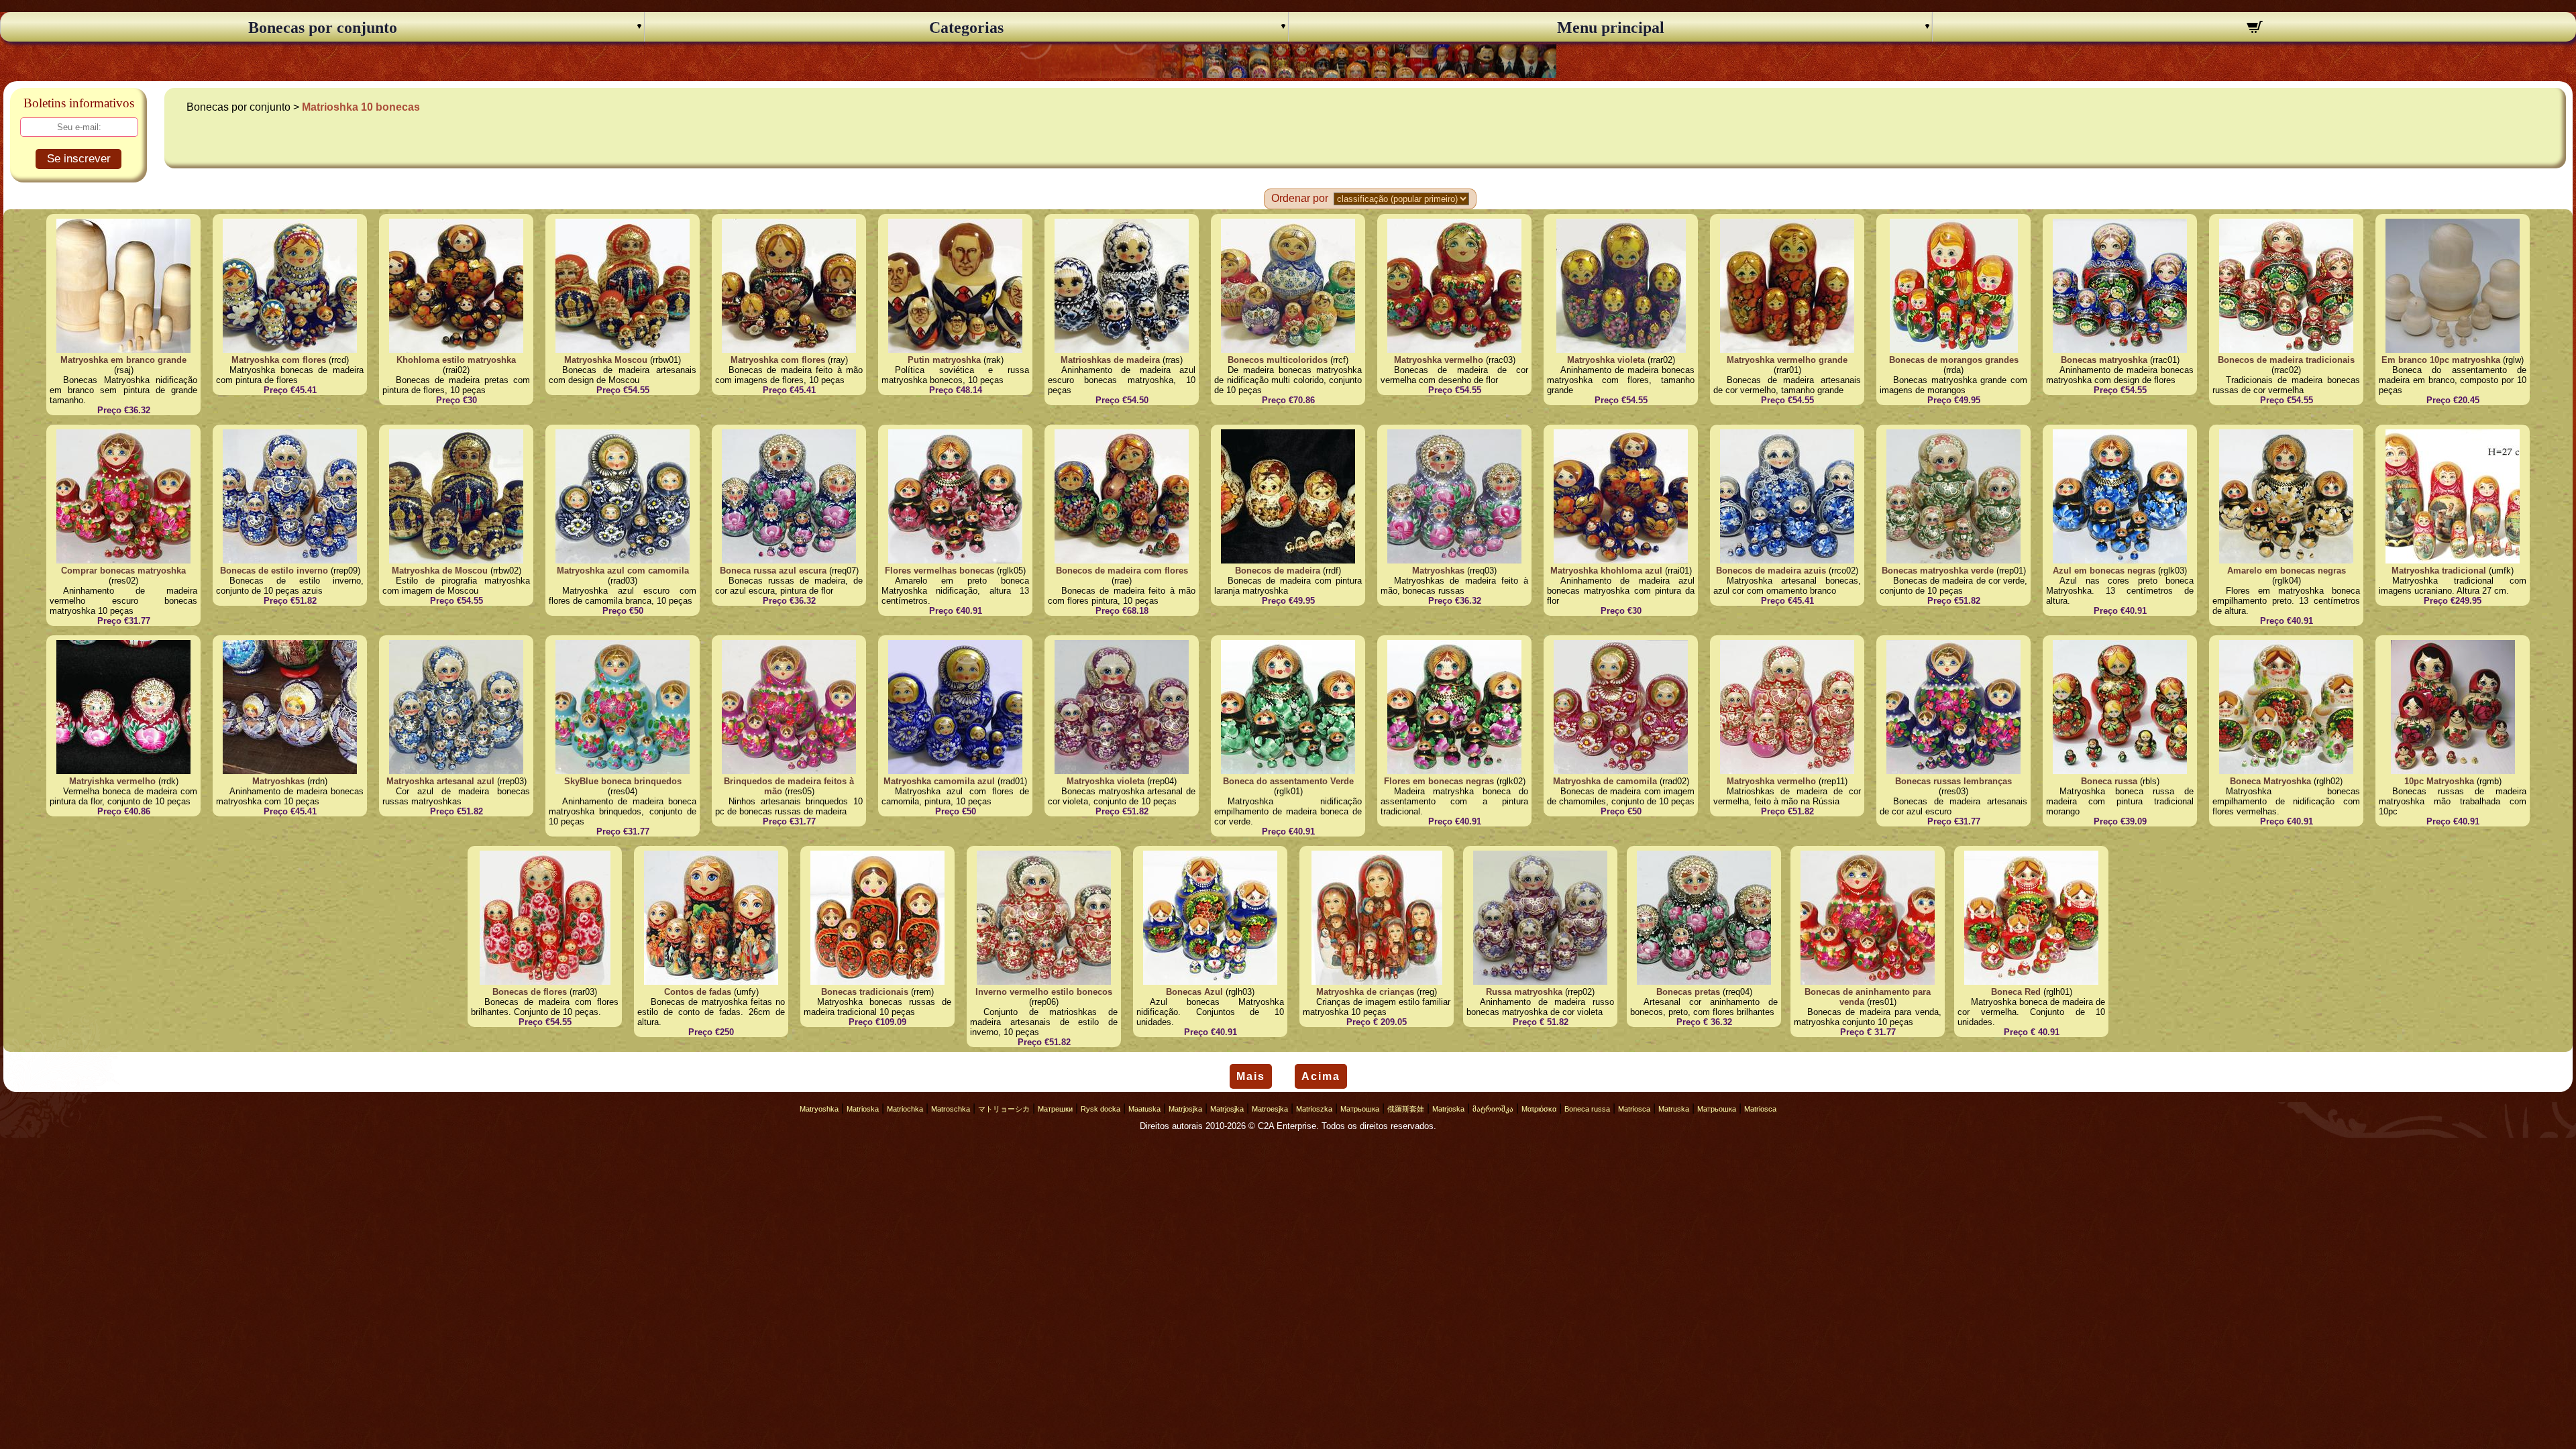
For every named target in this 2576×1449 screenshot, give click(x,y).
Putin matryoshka (944, 360)
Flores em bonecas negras (1439, 781)
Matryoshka (819, 1109)
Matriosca (1634, 1109)
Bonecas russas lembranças (1953, 781)
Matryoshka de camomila (1605, 781)
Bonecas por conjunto (323, 28)
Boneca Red (2016, 992)
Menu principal (1611, 28)
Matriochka (905, 1109)
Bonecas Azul (1194, 992)
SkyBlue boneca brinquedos (623, 781)
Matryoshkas (1438, 571)
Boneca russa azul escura (773, 571)
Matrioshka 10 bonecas (361, 107)
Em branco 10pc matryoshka (2441, 360)
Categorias (966, 28)
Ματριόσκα (1539, 1109)
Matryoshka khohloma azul (1606, 571)
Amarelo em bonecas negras (2287, 571)
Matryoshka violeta (1606, 360)
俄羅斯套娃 (1406, 1109)
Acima (1321, 1076)
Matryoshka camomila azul (939, 781)
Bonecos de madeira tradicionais (2286, 360)
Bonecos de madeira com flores (1122, 571)
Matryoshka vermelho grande (1787, 360)
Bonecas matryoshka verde (1938, 571)
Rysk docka (1101, 1109)
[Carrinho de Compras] (2254, 29)
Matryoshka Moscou (606, 360)
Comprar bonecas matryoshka (123, 571)
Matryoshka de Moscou (440, 571)
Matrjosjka (1185, 1109)
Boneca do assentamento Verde (1288, 781)
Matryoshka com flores (279, 360)
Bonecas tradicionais (865, 992)
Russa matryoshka (1524, 992)
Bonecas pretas (1688, 992)
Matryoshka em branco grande (123, 360)
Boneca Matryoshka (2270, 781)
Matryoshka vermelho (1439, 360)
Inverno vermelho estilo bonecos (1044, 992)
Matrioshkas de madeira (1110, 360)
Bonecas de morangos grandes (1954, 360)
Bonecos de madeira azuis (1771, 571)
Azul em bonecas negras (2104, 571)
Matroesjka (1270, 1109)
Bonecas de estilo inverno (274, 571)
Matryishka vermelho (112, 781)
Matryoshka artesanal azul (440, 781)
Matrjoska (1448, 1109)
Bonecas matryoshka (2104, 360)
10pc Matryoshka (2439, 781)
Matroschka (951, 1109)
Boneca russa (2109, 781)
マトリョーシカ (1004, 1109)
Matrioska (863, 1109)
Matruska (1674, 1109)
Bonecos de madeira (1278, 571)
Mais (1251, 1076)
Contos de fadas (698, 992)
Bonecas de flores (530, 992)
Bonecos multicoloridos (1278, 360)
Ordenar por (1300, 198)
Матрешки (1055, 1109)
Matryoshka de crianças (1365, 992)
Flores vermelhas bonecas (940, 571)
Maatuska (1144, 1109)
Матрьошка (1360, 1109)
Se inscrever (79, 159)
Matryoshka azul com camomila (623, 571)
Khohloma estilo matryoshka (456, 360)
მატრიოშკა (1493, 1109)
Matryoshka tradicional (2439, 571)
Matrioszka (1314, 1109)
